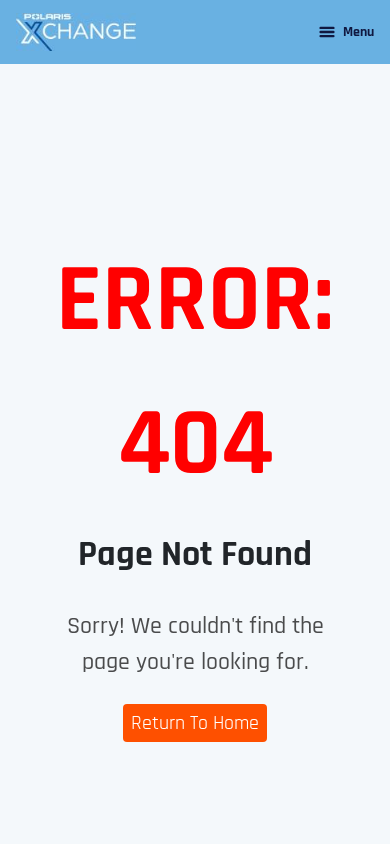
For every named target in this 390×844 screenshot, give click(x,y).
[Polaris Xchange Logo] (76, 32)
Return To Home (195, 723)
